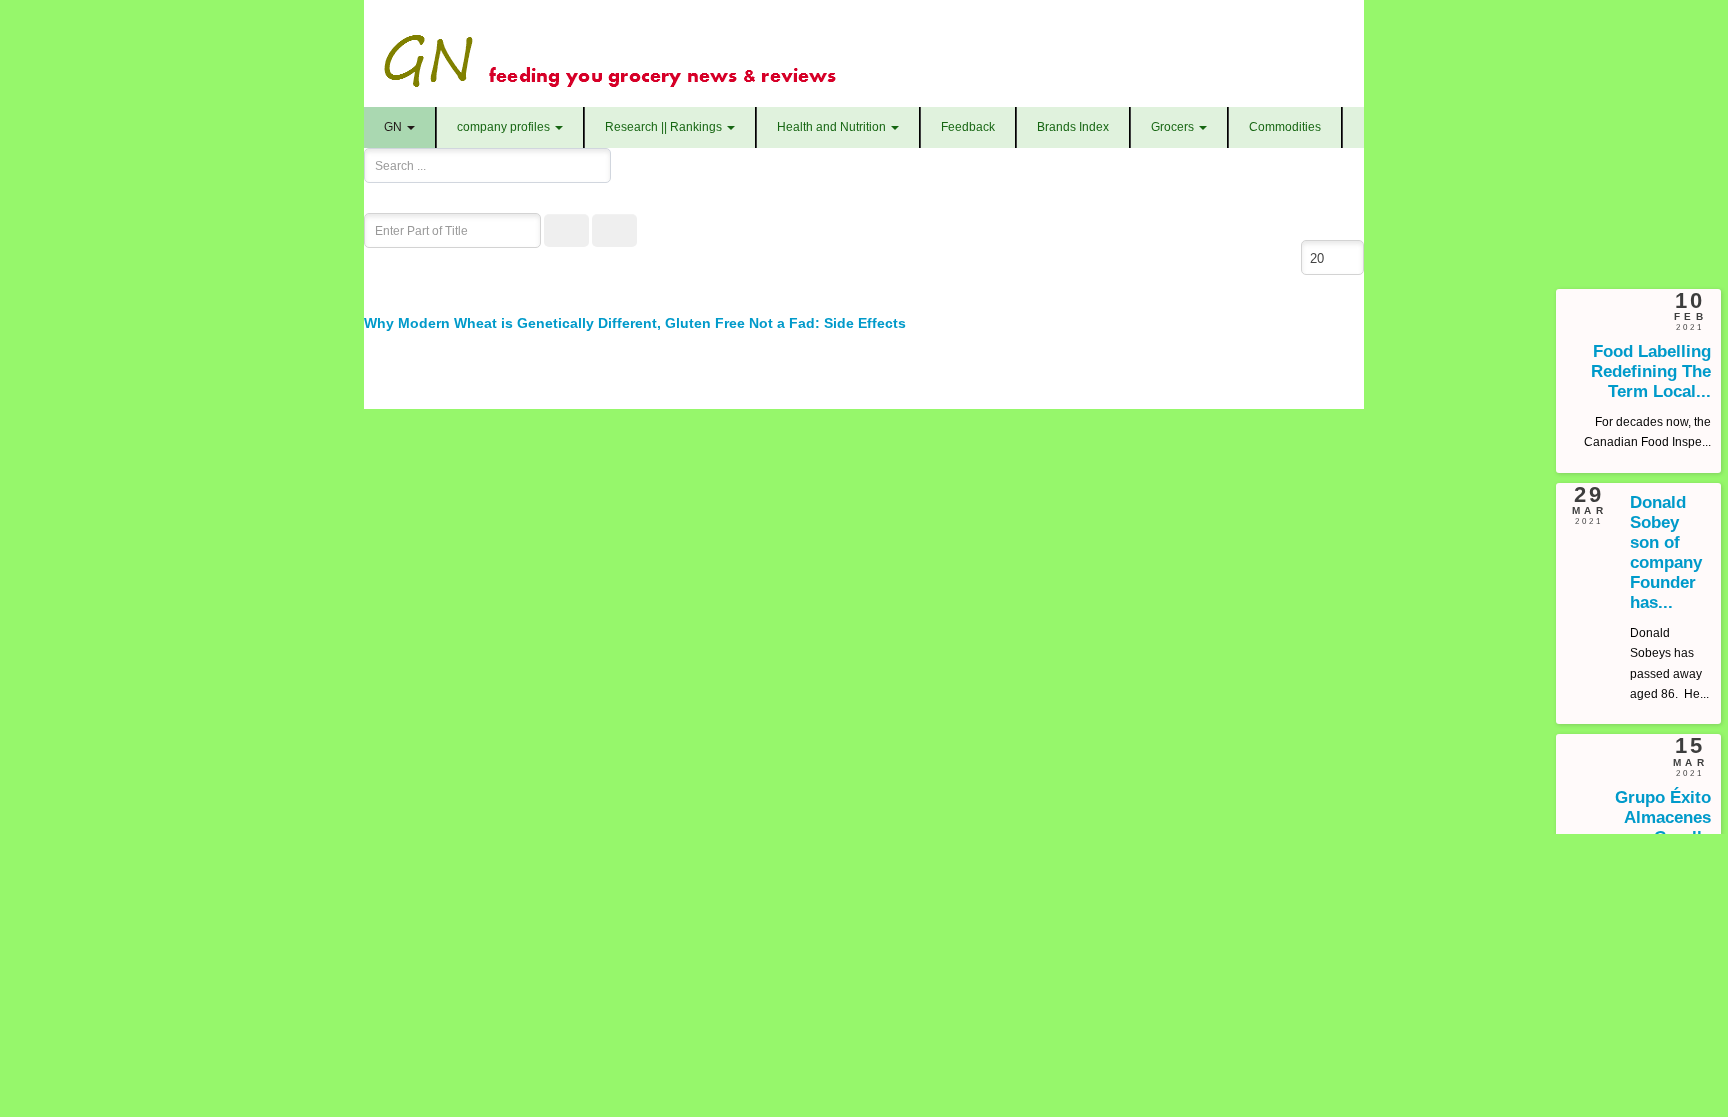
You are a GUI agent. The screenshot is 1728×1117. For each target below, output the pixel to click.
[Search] (566, 230)
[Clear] (614, 230)
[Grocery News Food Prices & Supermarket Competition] (856, 53)
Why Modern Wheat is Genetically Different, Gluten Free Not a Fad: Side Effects (635, 323)
